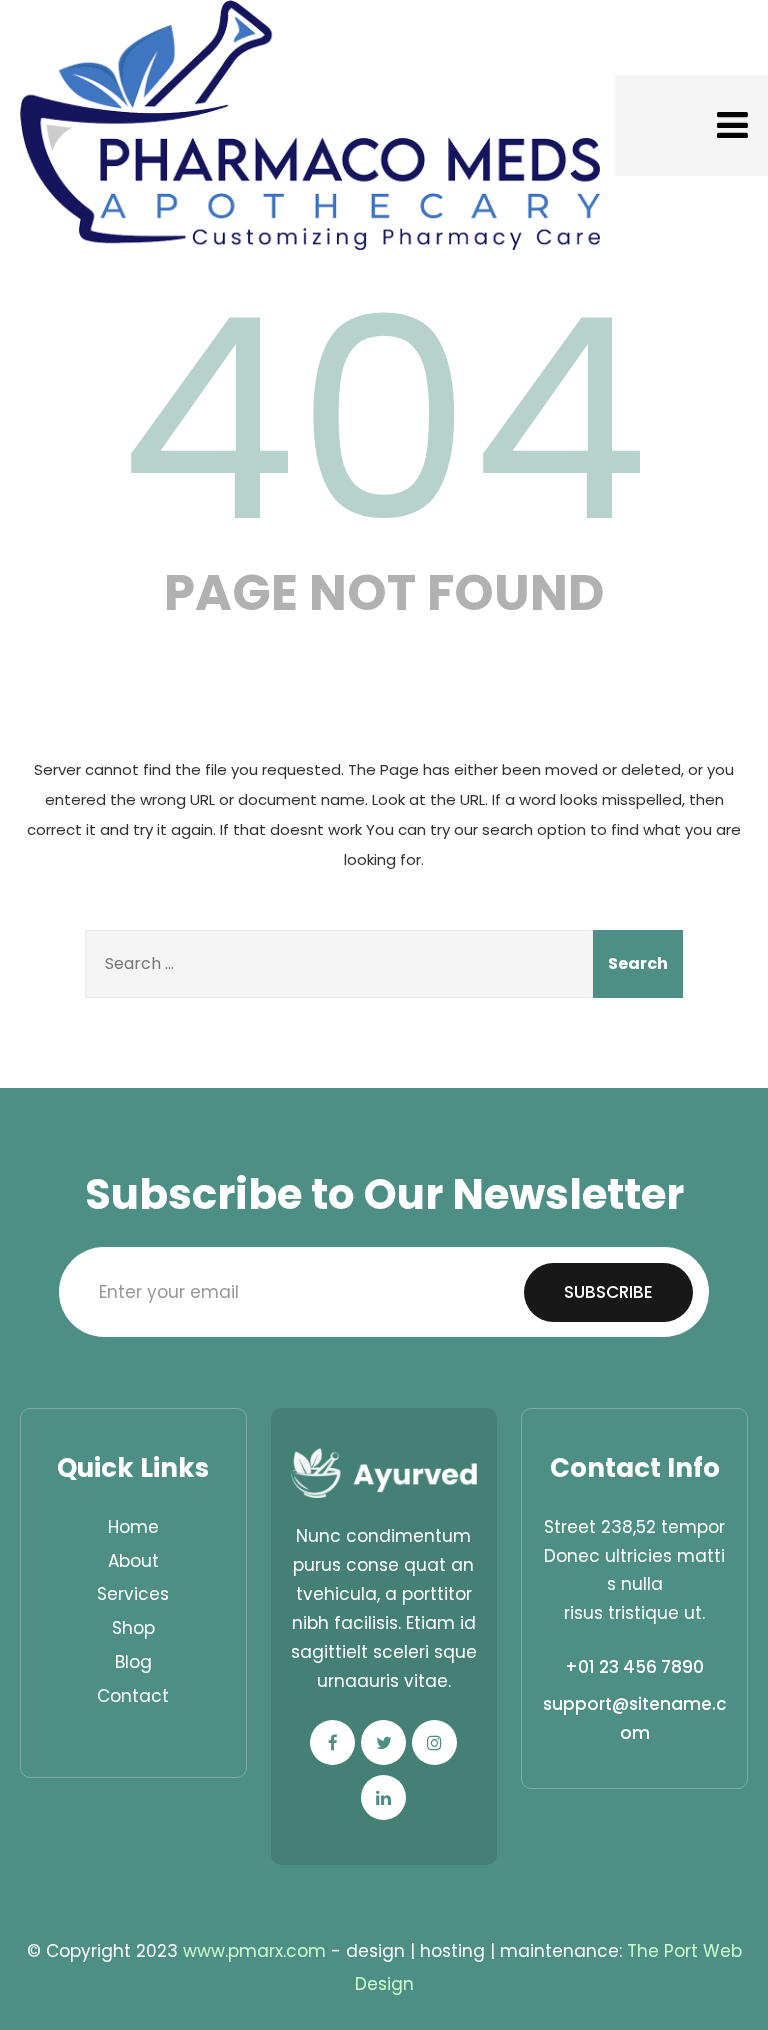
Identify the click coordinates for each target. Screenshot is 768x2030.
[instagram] (434, 1742)
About (133, 1561)
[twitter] (383, 1742)
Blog (133, 1662)
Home (133, 1527)
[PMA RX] (310, 125)
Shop (133, 1628)
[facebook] (332, 1742)
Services (133, 1594)
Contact (133, 1696)
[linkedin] (383, 1797)
